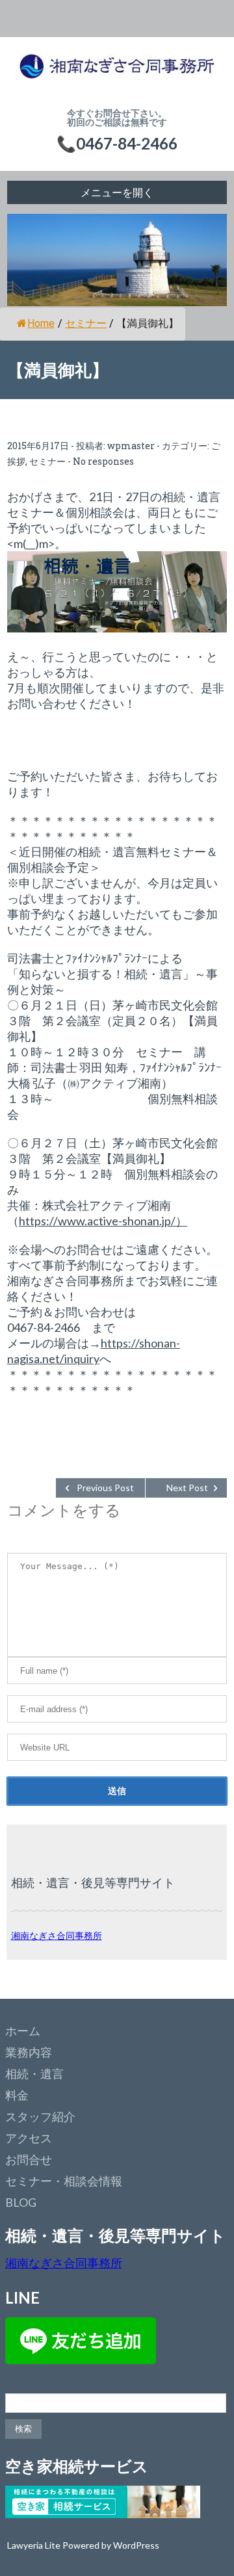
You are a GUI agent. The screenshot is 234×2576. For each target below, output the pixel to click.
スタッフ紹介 (40, 2116)
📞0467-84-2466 (117, 143)
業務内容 (29, 2052)
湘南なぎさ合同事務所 (57, 1935)
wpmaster (131, 446)
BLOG (21, 2202)
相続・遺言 (34, 2074)
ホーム (23, 2031)
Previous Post (105, 1488)
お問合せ (29, 2159)
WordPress (136, 2545)
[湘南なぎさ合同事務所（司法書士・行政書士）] (117, 73)
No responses (103, 461)
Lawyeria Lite (35, 2545)
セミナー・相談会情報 (64, 2181)
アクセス (29, 2138)
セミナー (86, 323)
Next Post (187, 1488)
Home (41, 323)
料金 (17, 2095)
